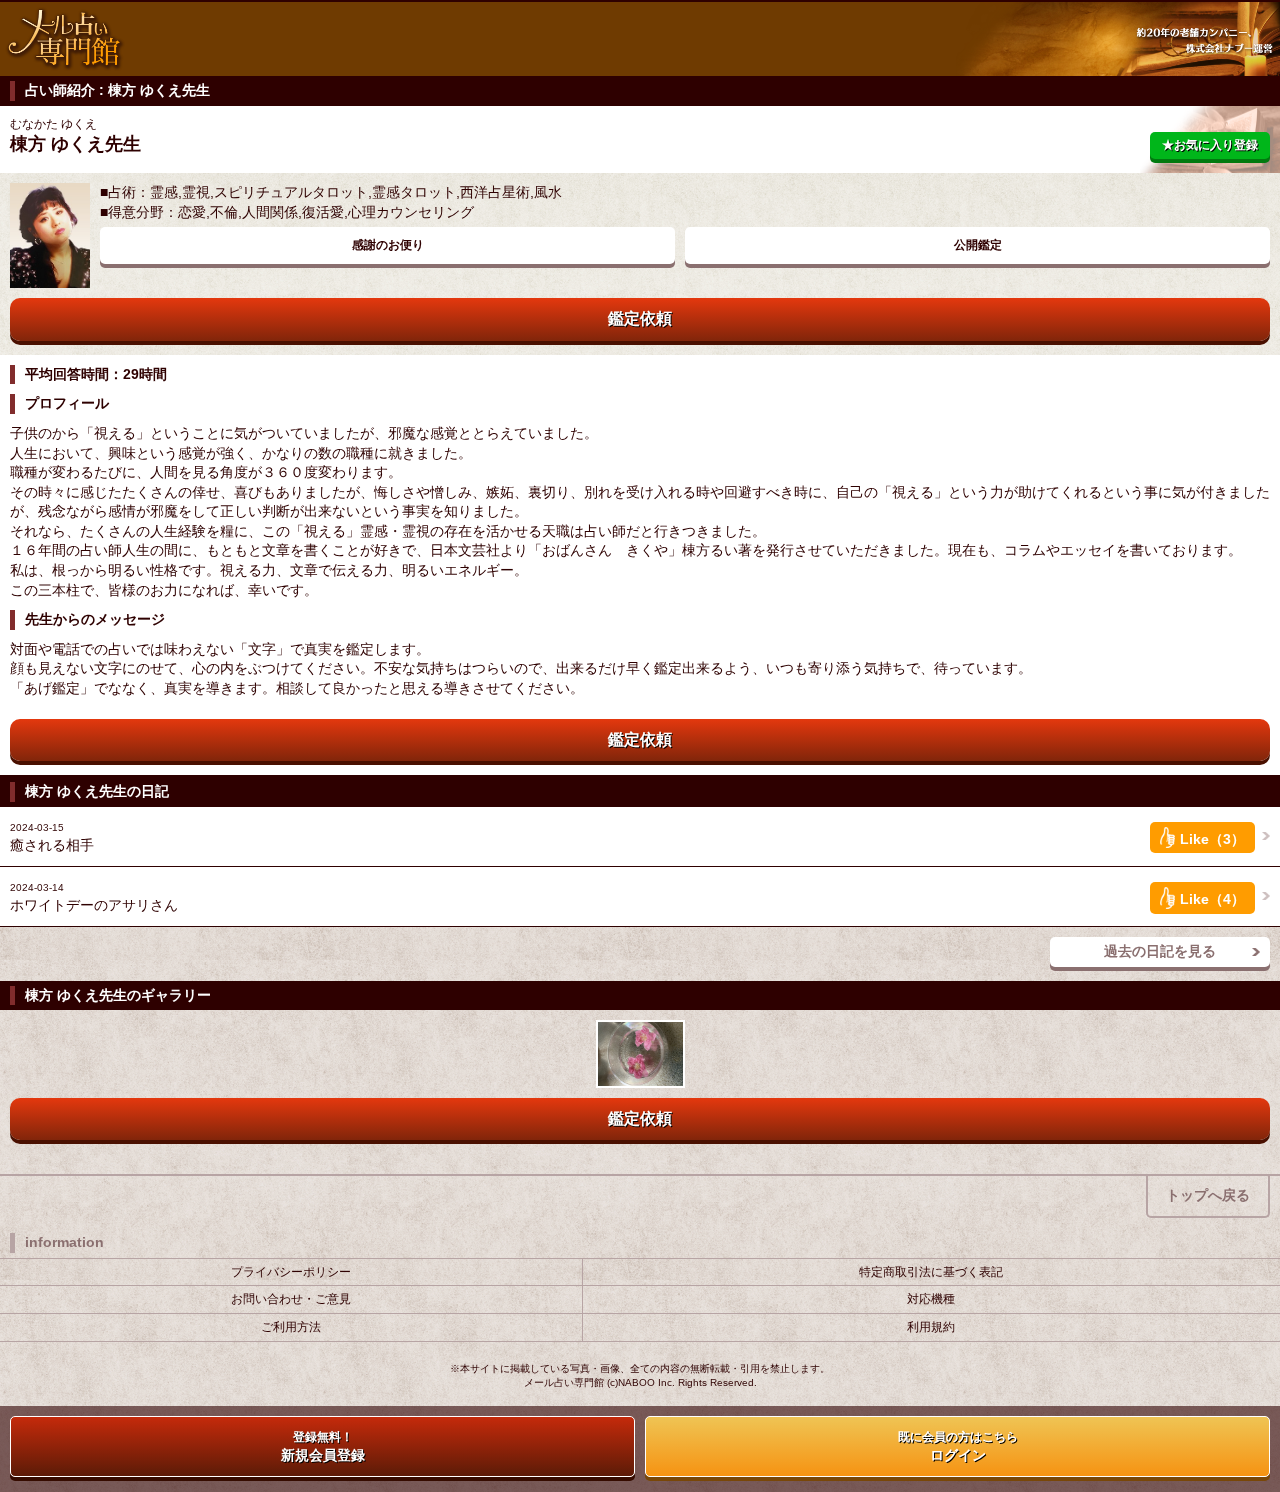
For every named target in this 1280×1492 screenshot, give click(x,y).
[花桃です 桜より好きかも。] (640, 1053)
